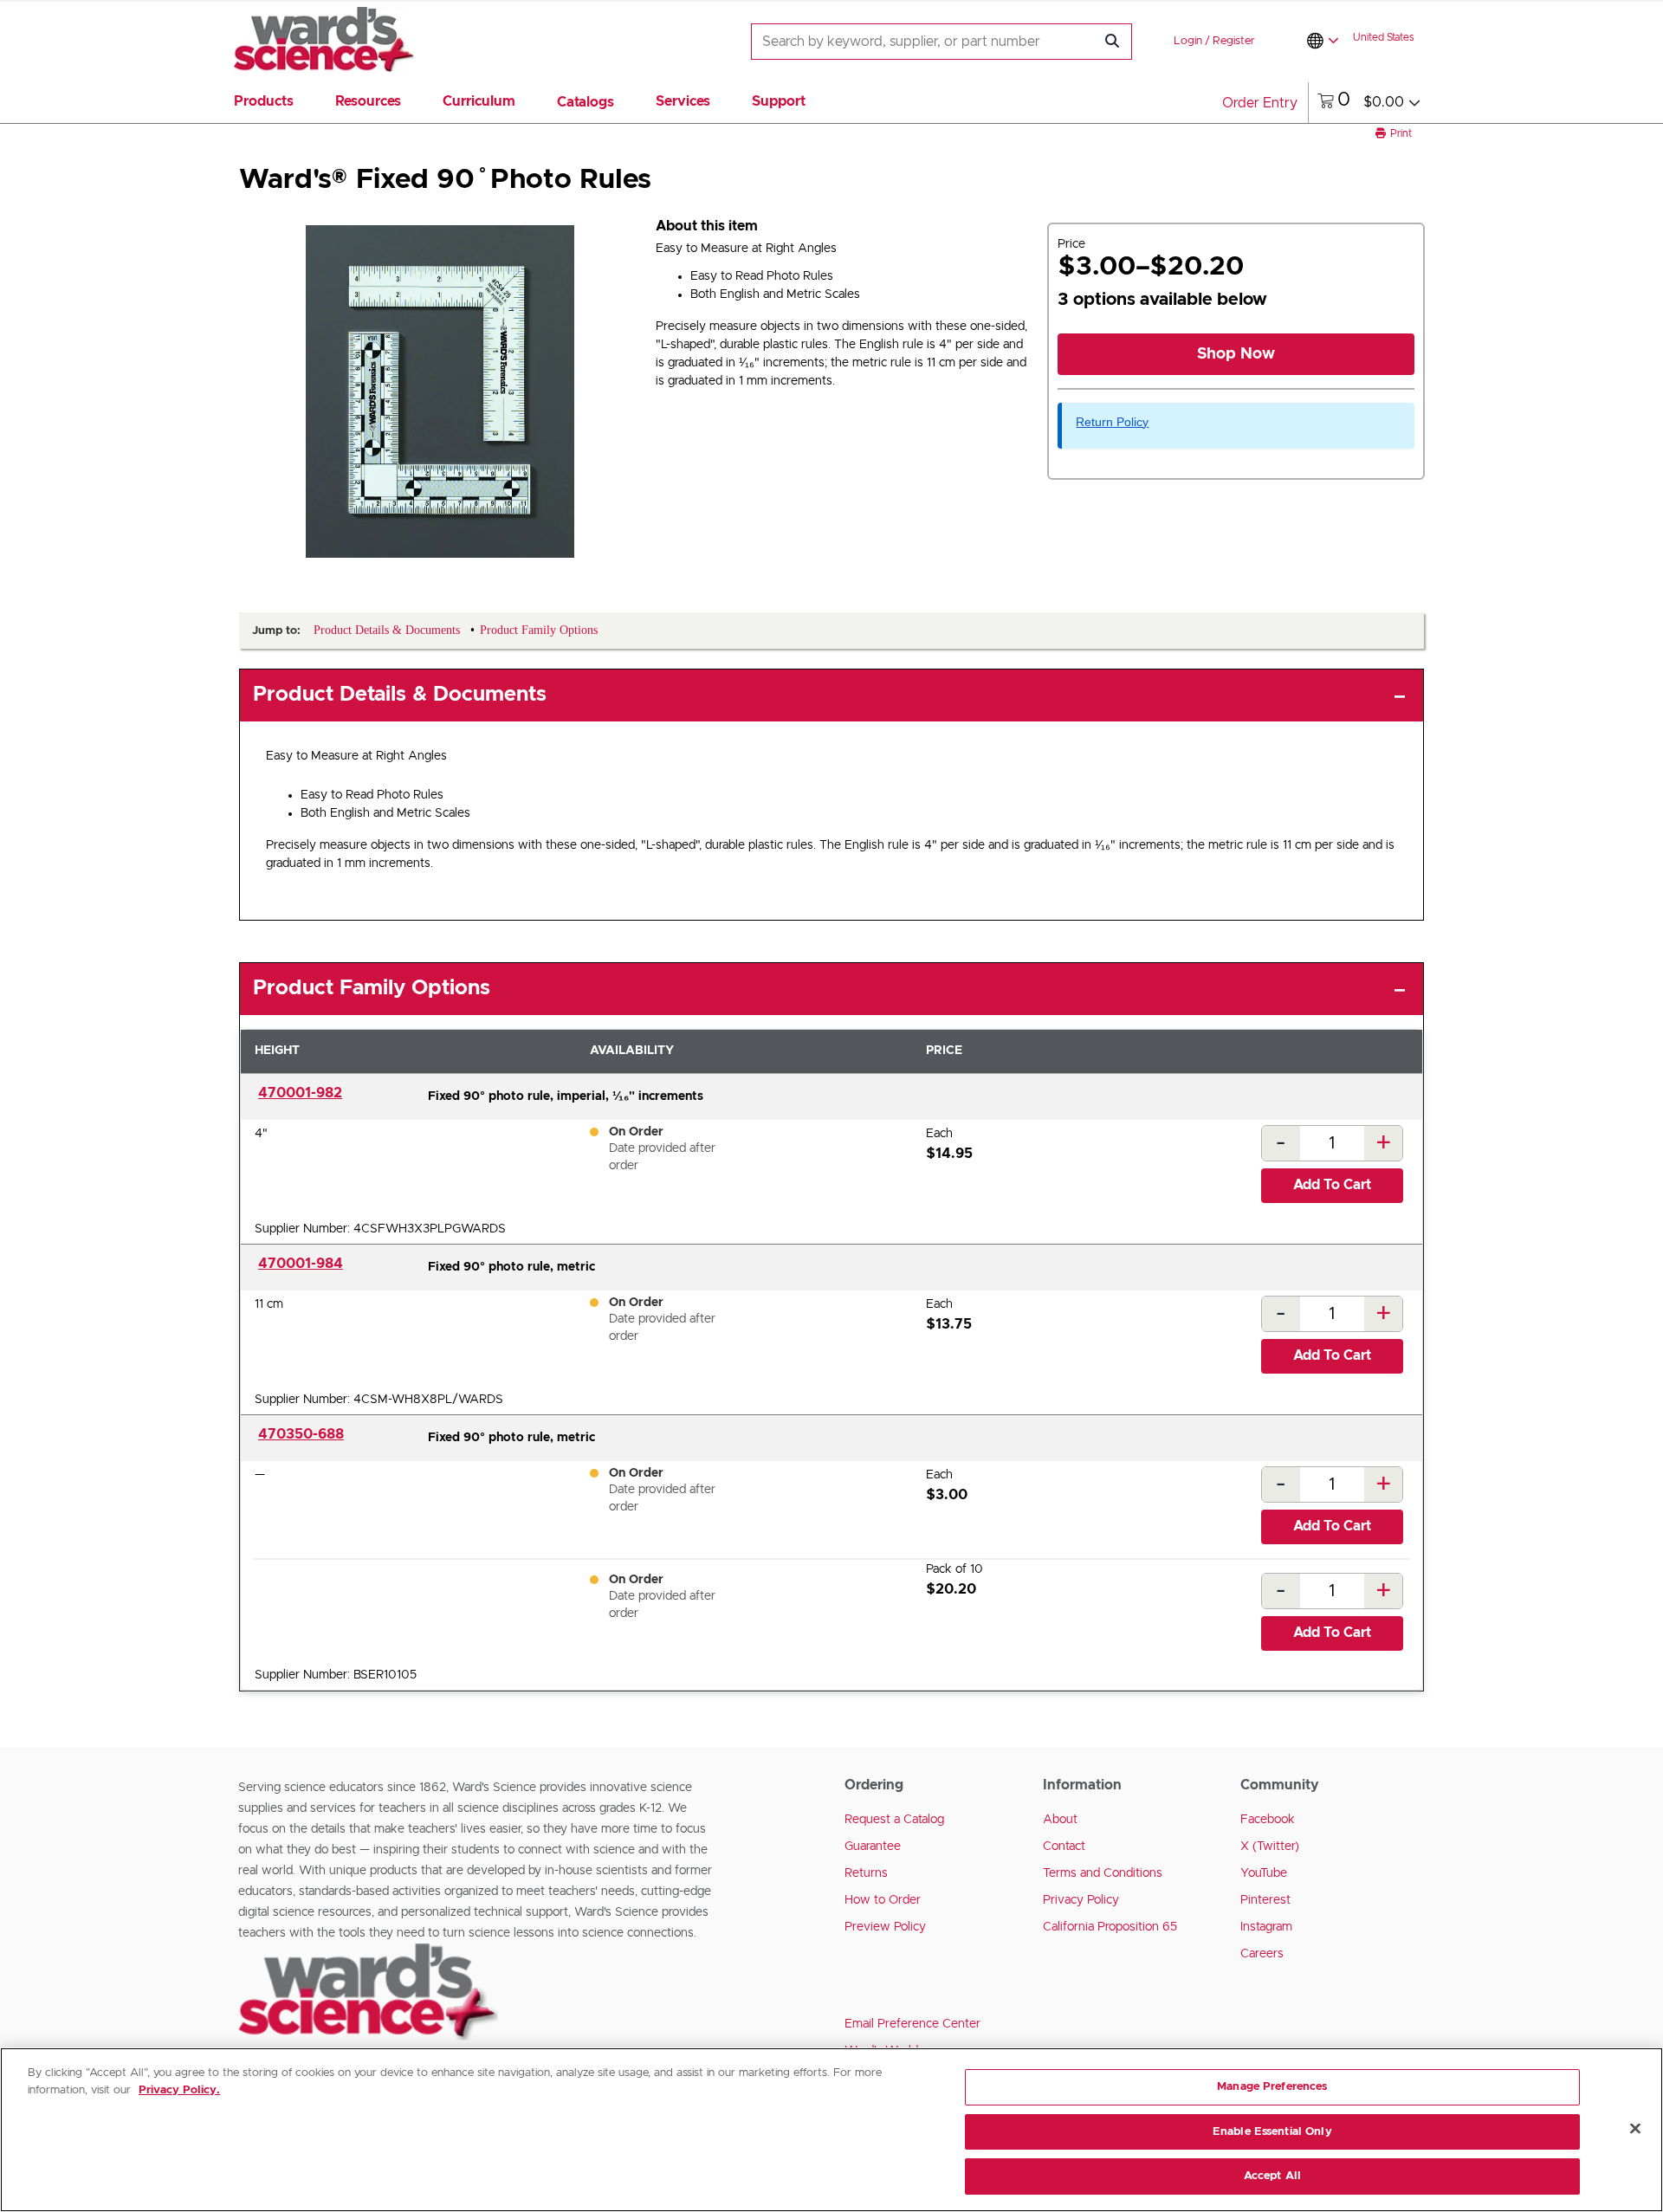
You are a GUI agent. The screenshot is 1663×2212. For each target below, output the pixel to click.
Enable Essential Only (1272, 2132)
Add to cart (1332, 1185)
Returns (866, 1873)
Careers (1262, 1954)
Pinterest (1265, 1900)
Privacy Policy (1081, 1900)
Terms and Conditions (1103, 1873)
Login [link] (1188, 41)
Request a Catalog (894, 1820)
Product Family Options (372, 988)
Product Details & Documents (400, 695)
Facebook (1268, 1820)
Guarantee (873, 1847)
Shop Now (1236, 354)
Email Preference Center (912, 2024)
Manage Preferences (1272, 2087)
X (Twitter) (1270, 1847)
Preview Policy (885, 1927)
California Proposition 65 (1110, 1927)
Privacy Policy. (179, 2090)
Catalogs (586, 102)
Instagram (1266, 1927)
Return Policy (1112, 422)
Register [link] (1234, 41)
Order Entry (1260, 103)
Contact (1064, 1847)
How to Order (883, 1900)
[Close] (1635, 2129)
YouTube (1264, 1873)
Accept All (1272, 2176)
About (1060, 1820)
